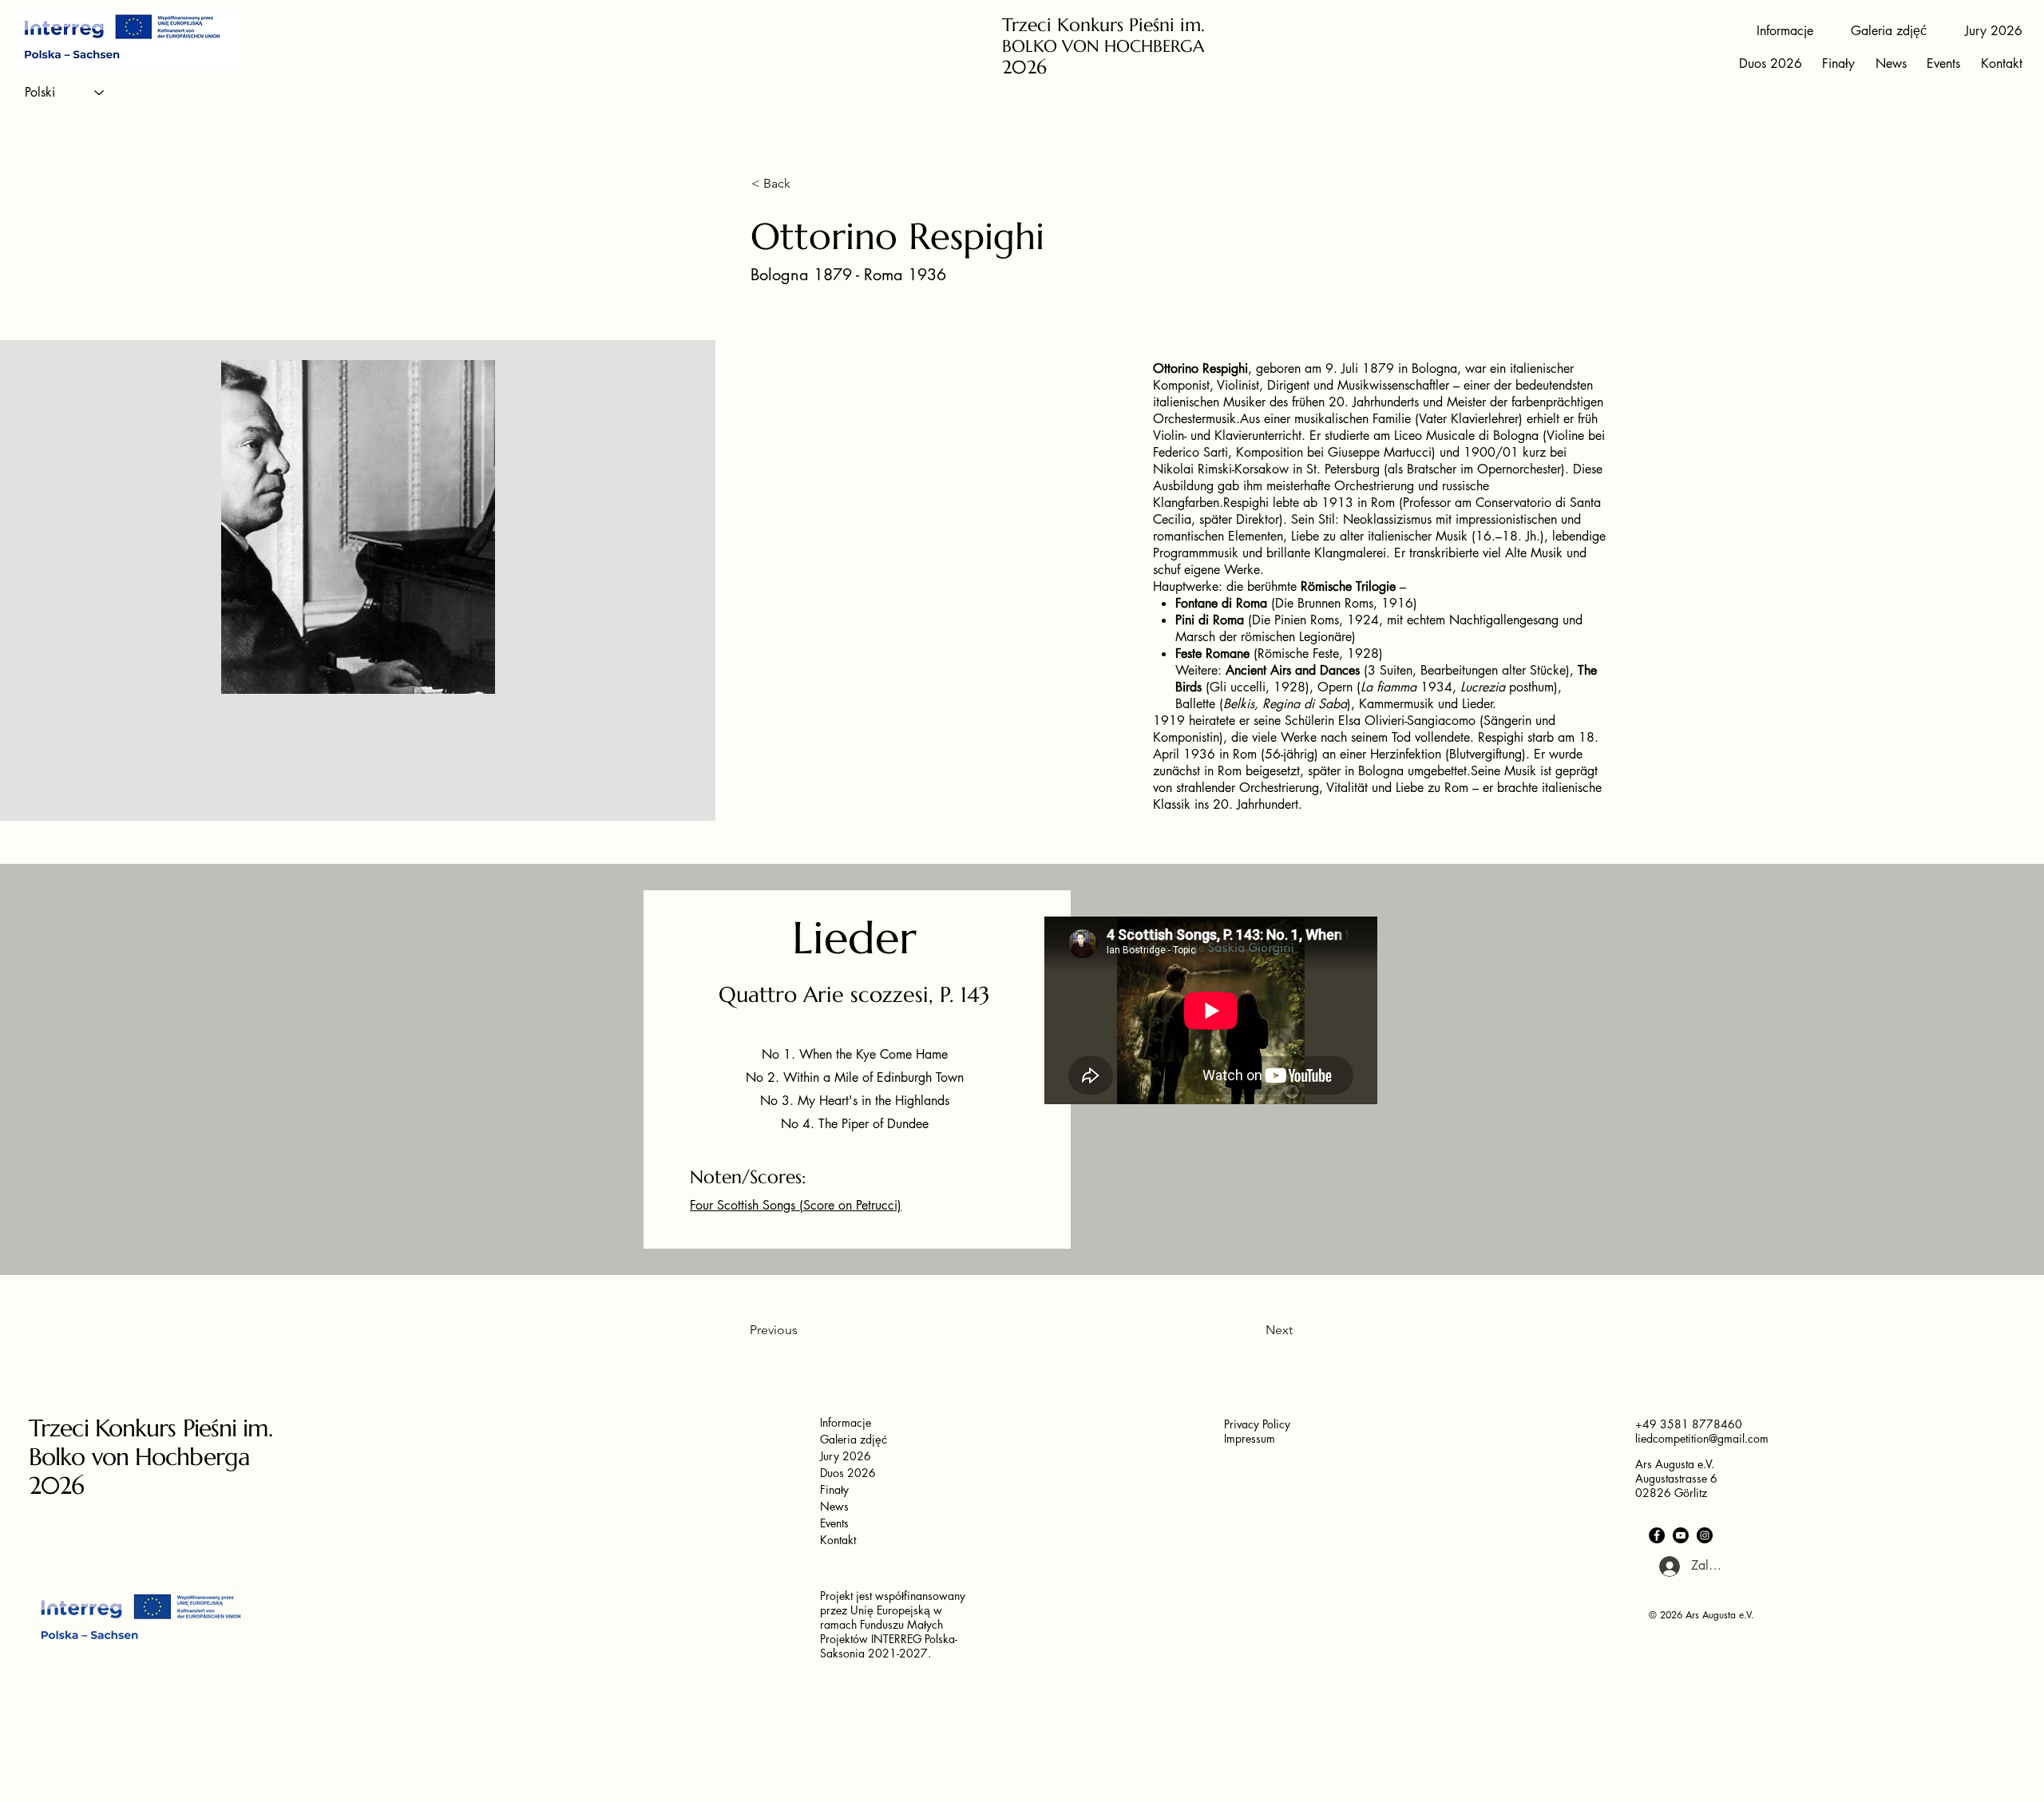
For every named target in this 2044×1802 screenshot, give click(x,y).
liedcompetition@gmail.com (1702, 1438)
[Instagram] (1705, 1535)
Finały (834, 1489)
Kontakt (838, 1540)
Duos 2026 (848, 1473)
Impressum (1250, 1438)
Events (834, 1523)
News (834, 1506)
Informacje (846, 1422)
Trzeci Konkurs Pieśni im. (1103, 25)
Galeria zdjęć (854, 1439)
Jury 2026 (846, 1456)
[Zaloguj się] (1661, 1566)
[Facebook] (1657, 1535)
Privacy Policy (1257, 1424)
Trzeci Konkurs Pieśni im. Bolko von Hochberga (151, 1442)
